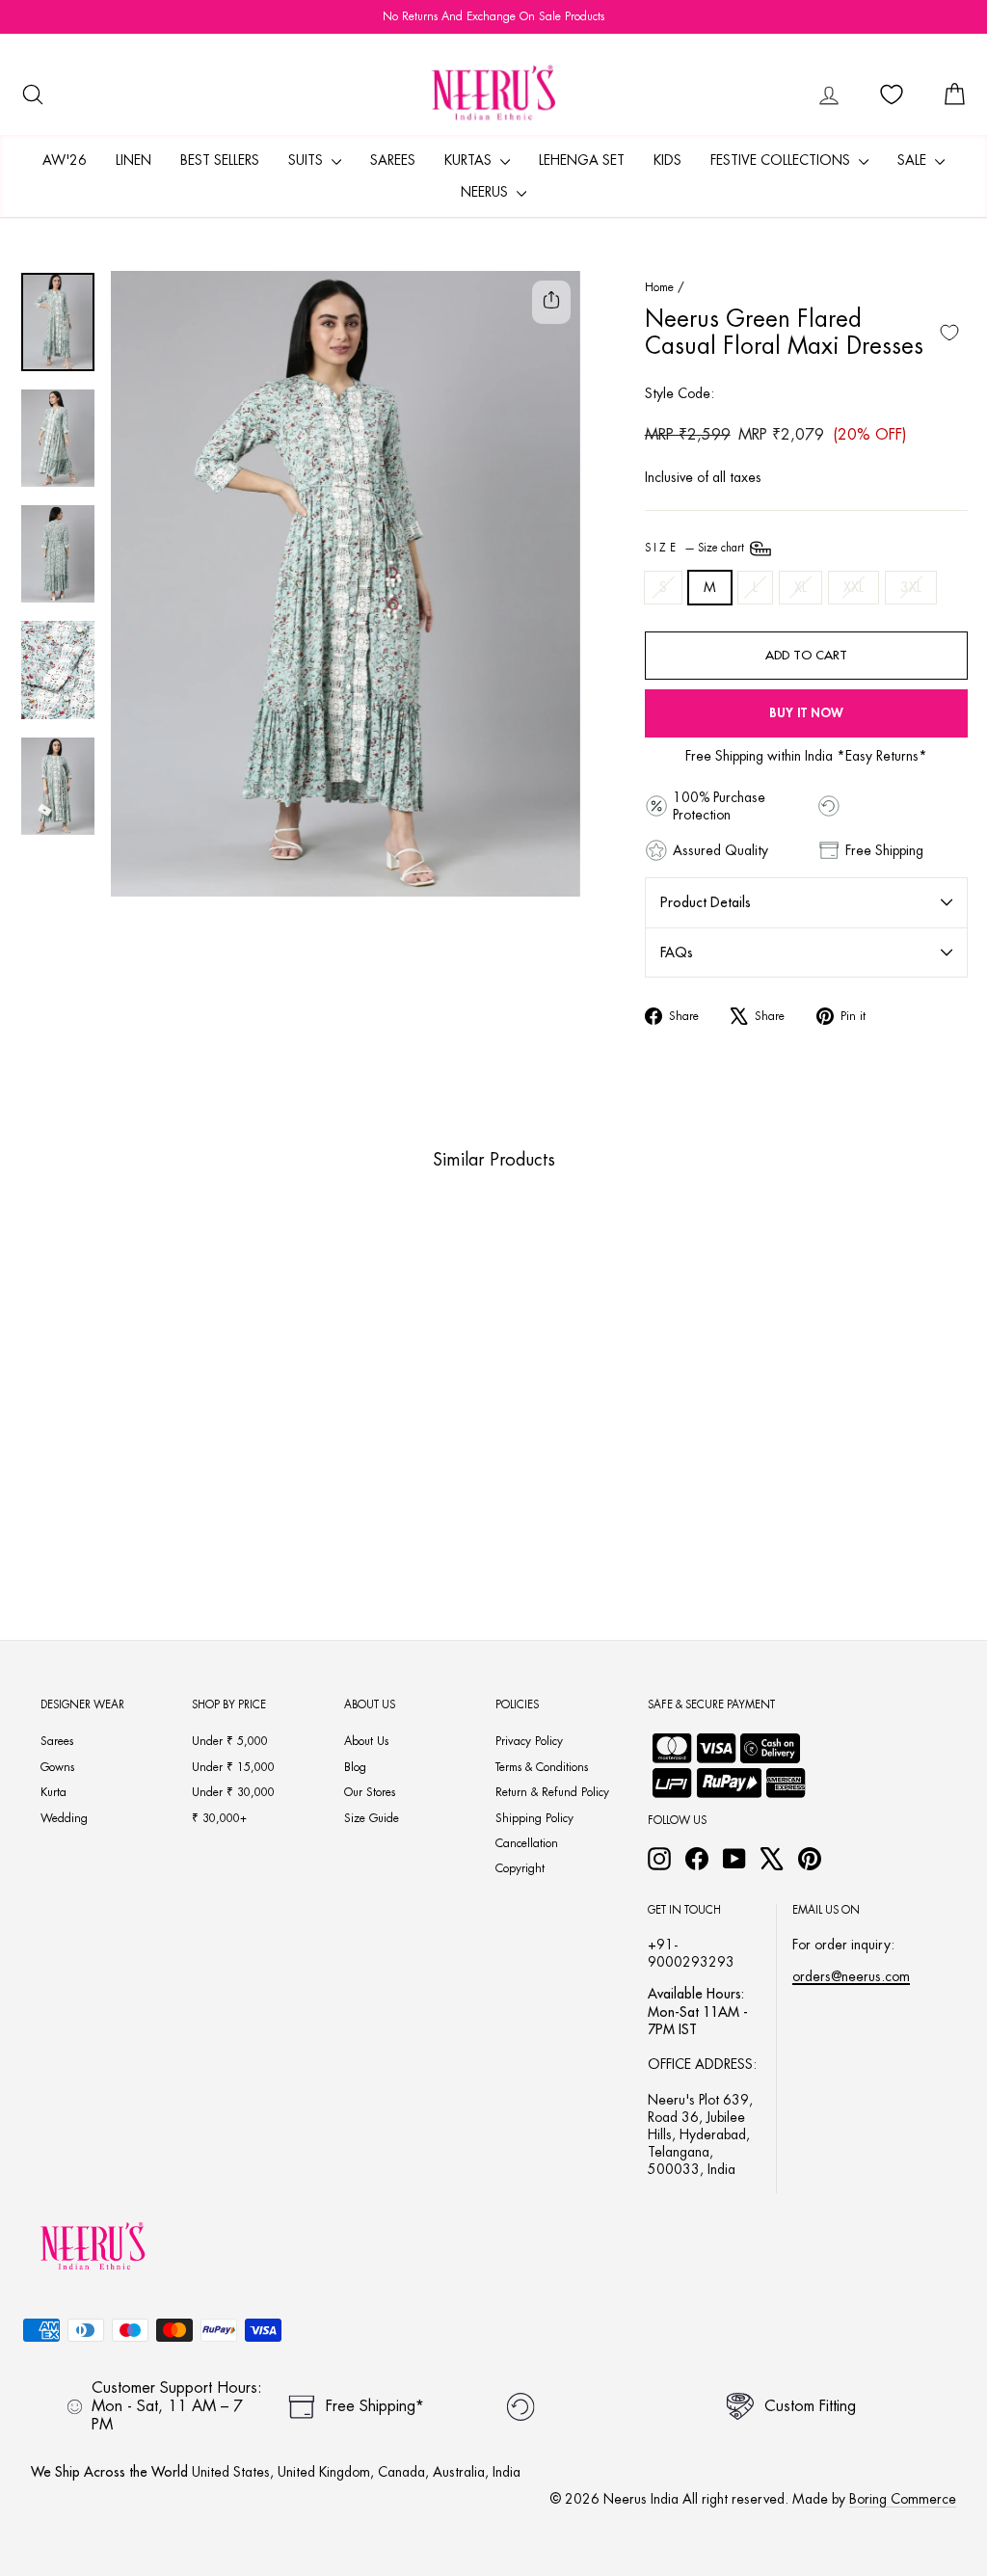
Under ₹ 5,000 (230, 1741)
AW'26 (65, 160)
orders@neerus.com (851, 1976)
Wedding (64, 1818)
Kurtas (470, 160)
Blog (355, 1767)
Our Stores (370, 1792)
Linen (133, 160)
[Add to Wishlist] (949, 333)
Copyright (520, 1868)
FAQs (677, 953)
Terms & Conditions (542, 1767)
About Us (366, 1741)
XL (800, 587)
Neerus (486, 192)
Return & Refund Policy (552, 1792)
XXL (854, 587)
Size (696, 548)
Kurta (53, 1792)
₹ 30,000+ (219, 1818)
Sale (914, 160)
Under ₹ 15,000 (233, 1767)
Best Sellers (220, 160)
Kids (667, 160)
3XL (911, 587)
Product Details (706, 902)
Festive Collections (782, 160)
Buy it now (806, 713)
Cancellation (527, 1843)
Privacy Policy (529, 1741)
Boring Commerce (903, 2499)
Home (659, 287)
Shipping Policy (534, 1818)
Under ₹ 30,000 (233, 1792)
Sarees (393, 160)
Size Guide (372, 1818)
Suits (307, 160)
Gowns (57, 1767)
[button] (99, 1470)
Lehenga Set (582, 160)
